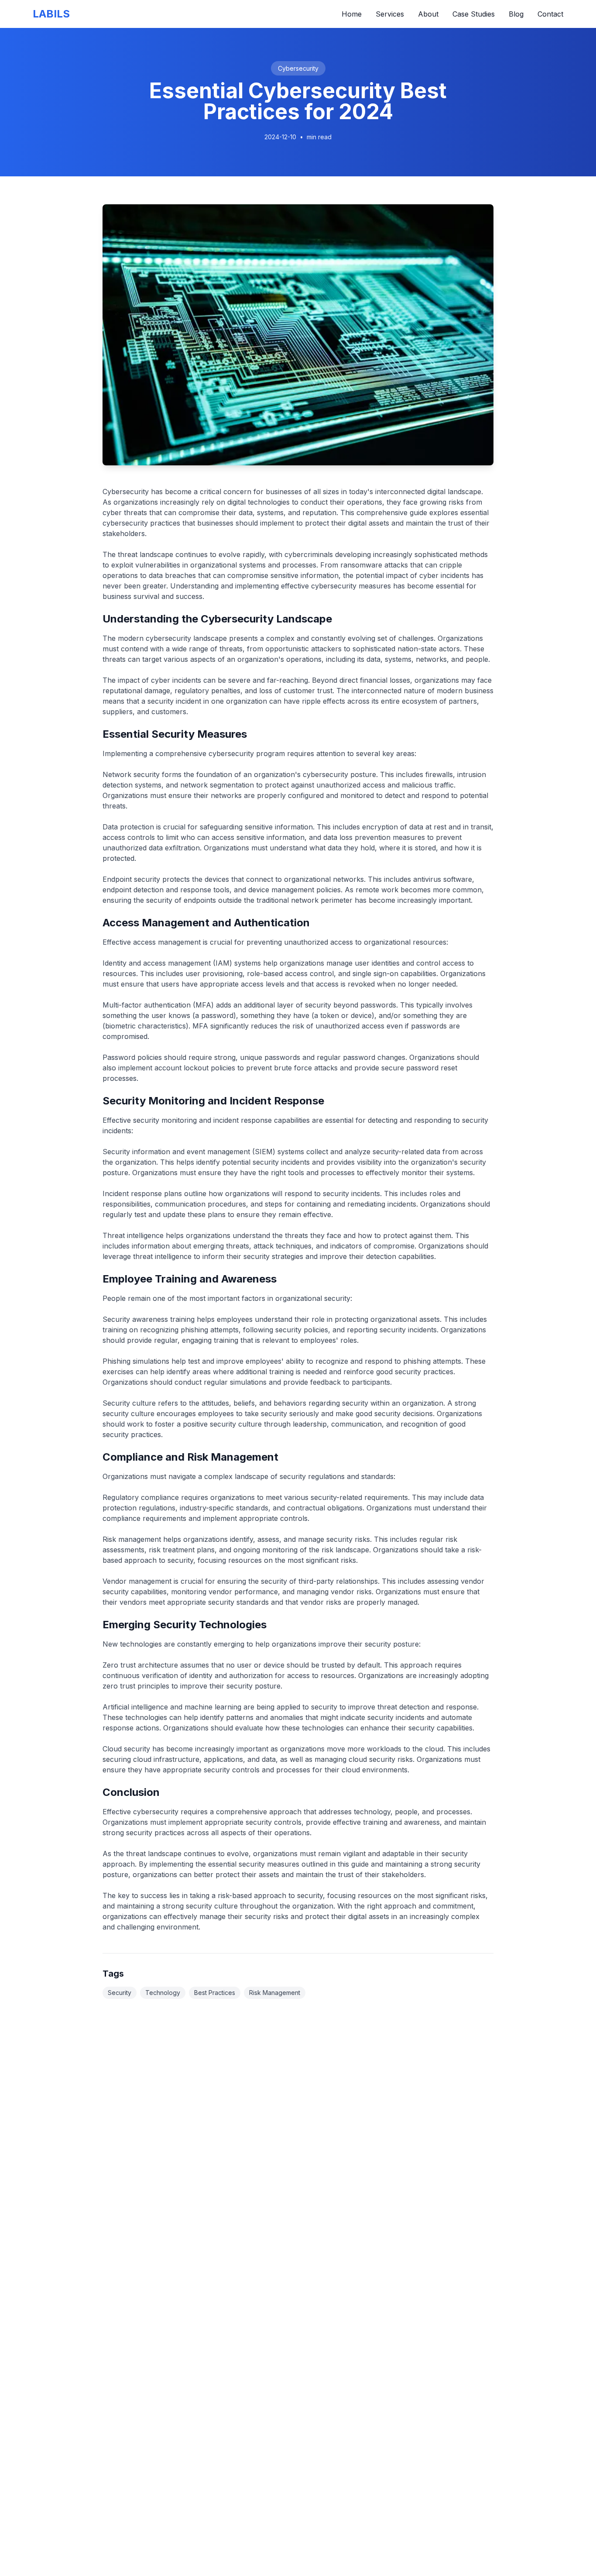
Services (390, 14)
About (428, 14)
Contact (550, 14)
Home (352, 14)
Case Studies (474, 14)
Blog (516, 14)
